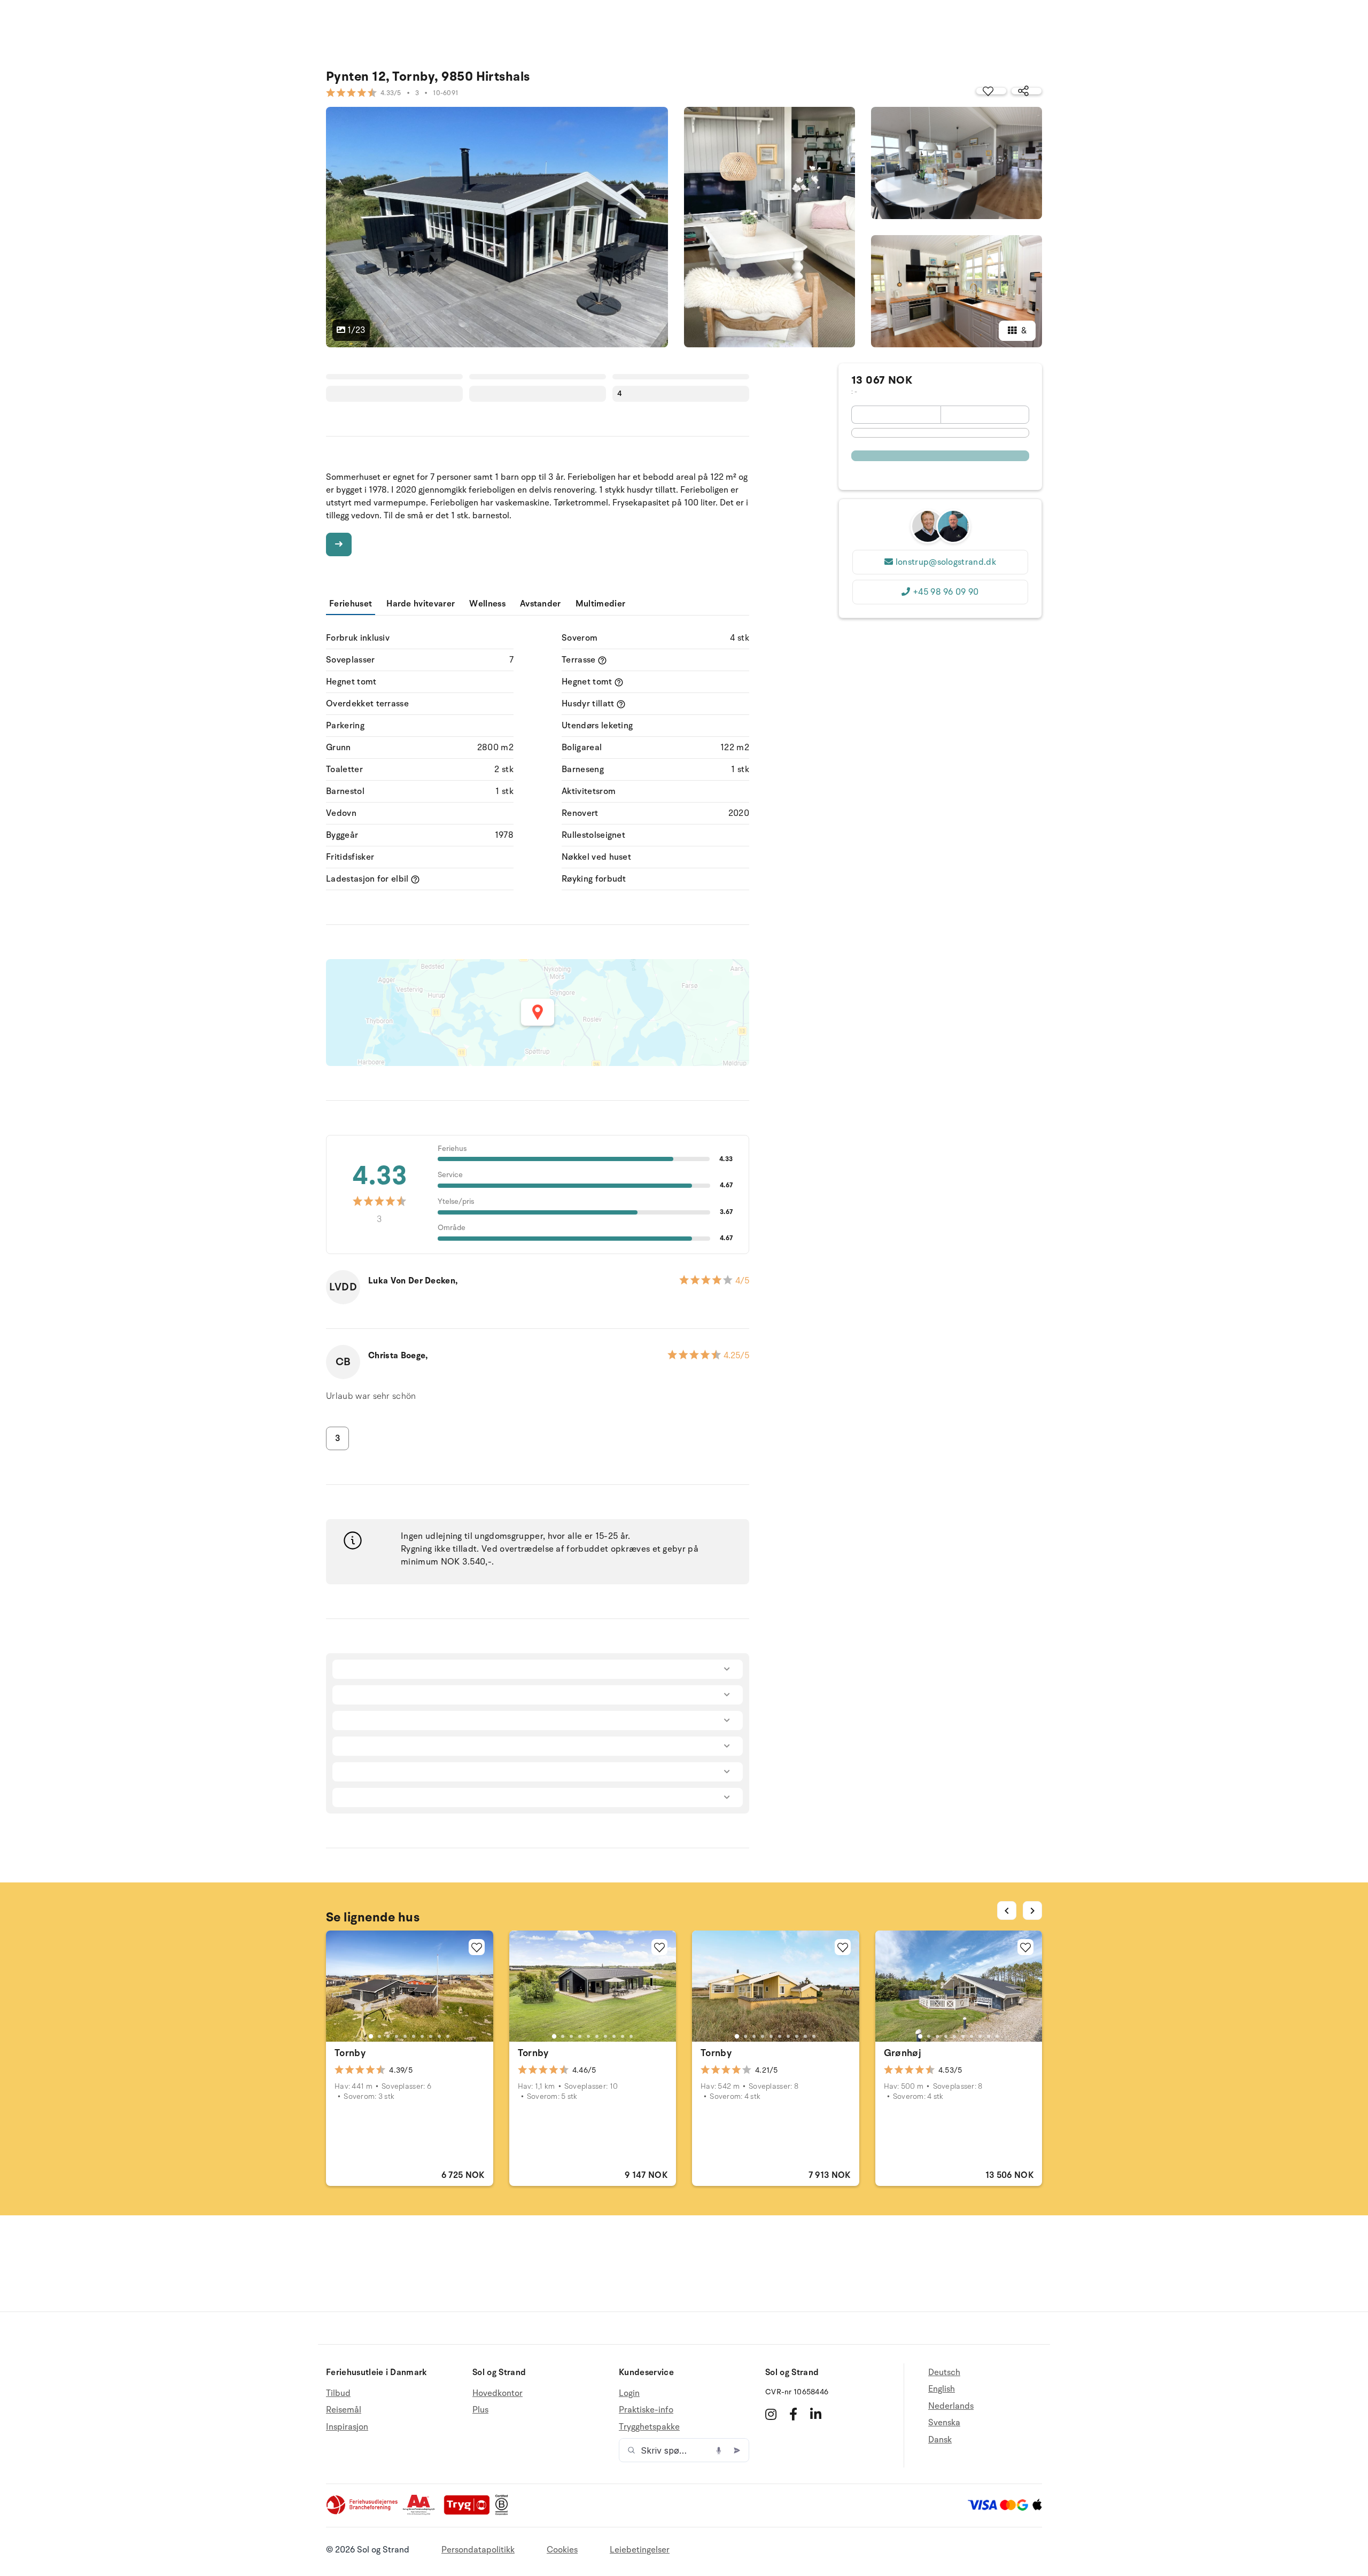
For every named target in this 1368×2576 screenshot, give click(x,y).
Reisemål (344, 2410)
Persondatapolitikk (478, 2550)
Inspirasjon (347, 2427)
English (942, 2389)
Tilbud (338, 2394)
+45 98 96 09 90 (946, 592)
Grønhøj (903, 2053)
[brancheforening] (363, 2512)
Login (629, 2394)
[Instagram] (771, 2414)
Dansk (940, 2440)
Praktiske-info (646, 2410)
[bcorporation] (504, 2512)
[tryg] (470, 2512)
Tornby (350, 2053)
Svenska (944, 2423)
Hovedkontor (498, 2394)
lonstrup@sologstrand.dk (946, 562)
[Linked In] (816, 2414)
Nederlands (951, 2406)
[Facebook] (793, 2414)
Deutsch (944, 2373)
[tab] (371, 2036)
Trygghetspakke (649, 2427)
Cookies (562, 2550)
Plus (480, 2410)
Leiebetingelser (640, 2550)
